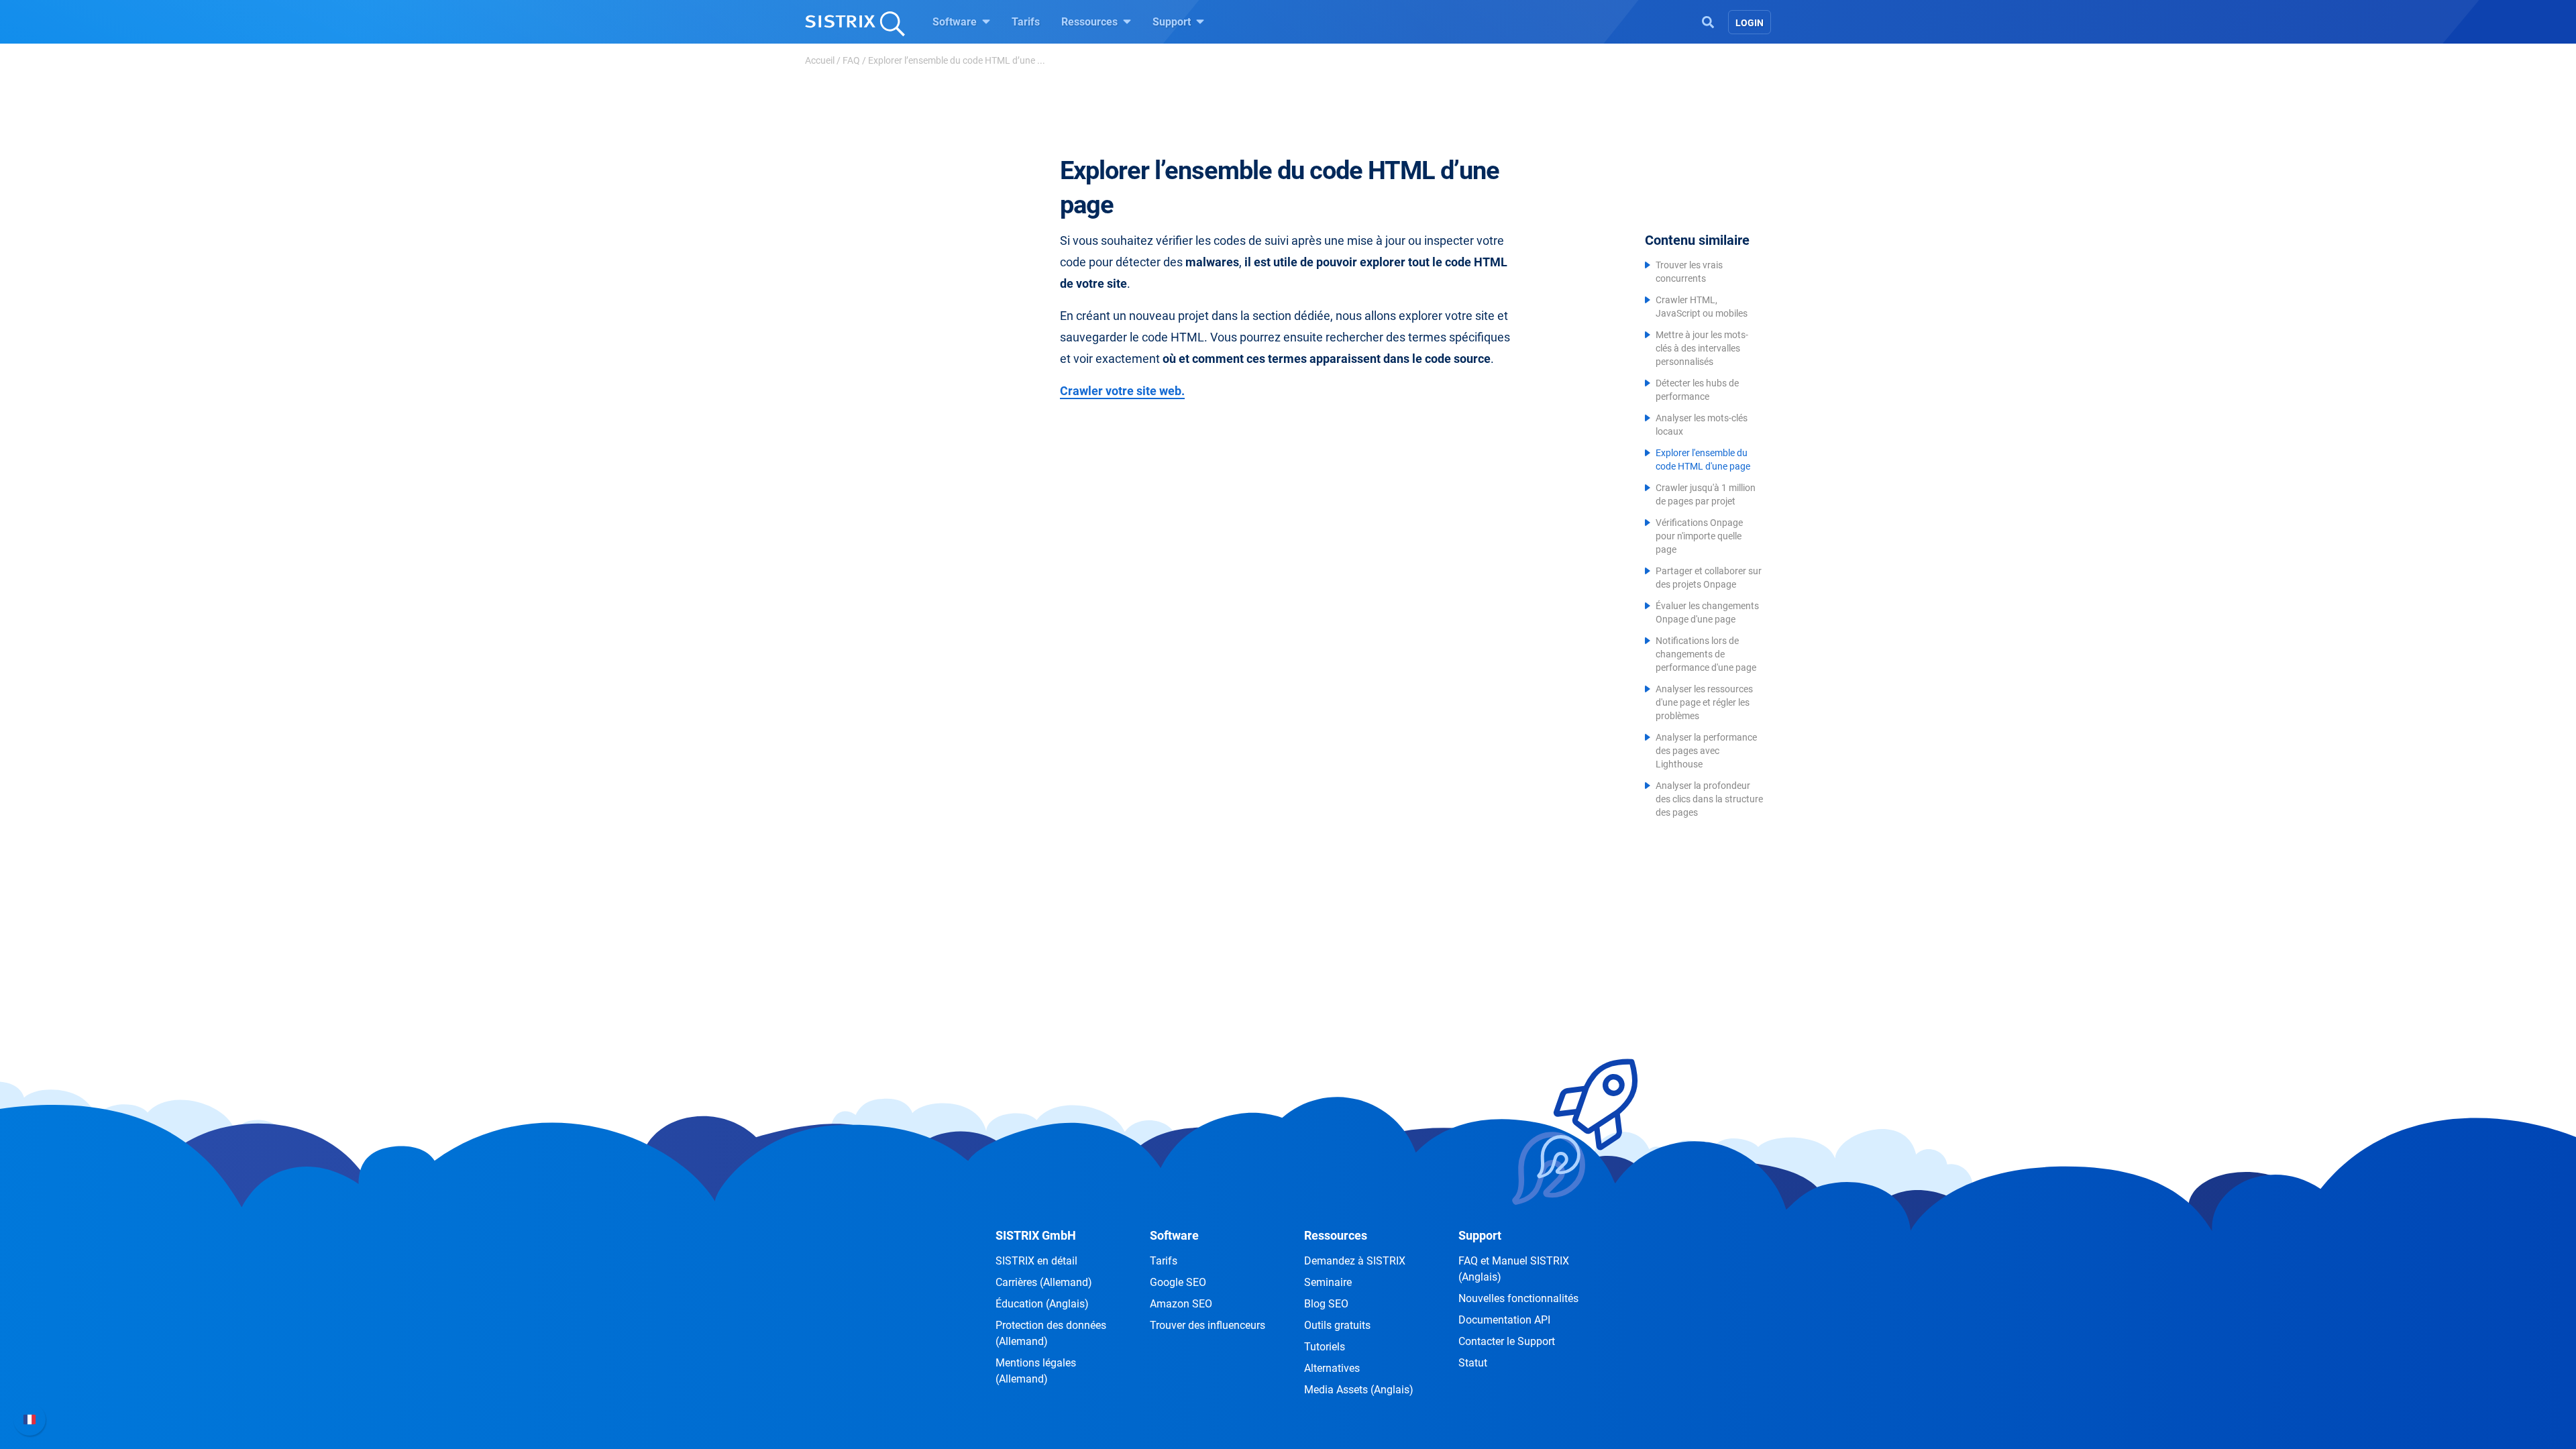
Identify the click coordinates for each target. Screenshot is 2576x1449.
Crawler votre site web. (1122, 391)
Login (1750, 23)
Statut (1473, 1363)
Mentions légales (1036, 1371)
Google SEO (1178, 1282)
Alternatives (1332, 1368)
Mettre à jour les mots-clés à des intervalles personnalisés (1702, 348)
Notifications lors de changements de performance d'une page (1706, 654)
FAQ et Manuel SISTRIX (1514, 1269)
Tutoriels (1325, 1347)
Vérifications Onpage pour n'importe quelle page (1699, 536)
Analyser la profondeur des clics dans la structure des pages (1709, 799)
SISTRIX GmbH (1036, 1235)
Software (956, 22)
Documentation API (1504, 1320)
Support (1173, 22)
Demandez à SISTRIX (1355, 1261)
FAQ (851, 60)
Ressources (1091, 22)
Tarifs (1026, 22)
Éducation (1042, 1304)
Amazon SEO (1181, 1304)
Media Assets (1359, 1390)
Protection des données (1051, 1333)
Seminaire (1328, 1282)
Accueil (820, 60)
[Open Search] (1708, 21)
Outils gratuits (1337, 1325)
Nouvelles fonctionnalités (1518, 1298)
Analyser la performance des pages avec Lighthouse (1706, 751)
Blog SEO (1326, 1304)
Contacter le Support (1507, 1341)
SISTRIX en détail (1036, 1261)
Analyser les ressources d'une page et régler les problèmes (1704, 702)
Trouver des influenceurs (1207, 1325)
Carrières (1044, 1282)
